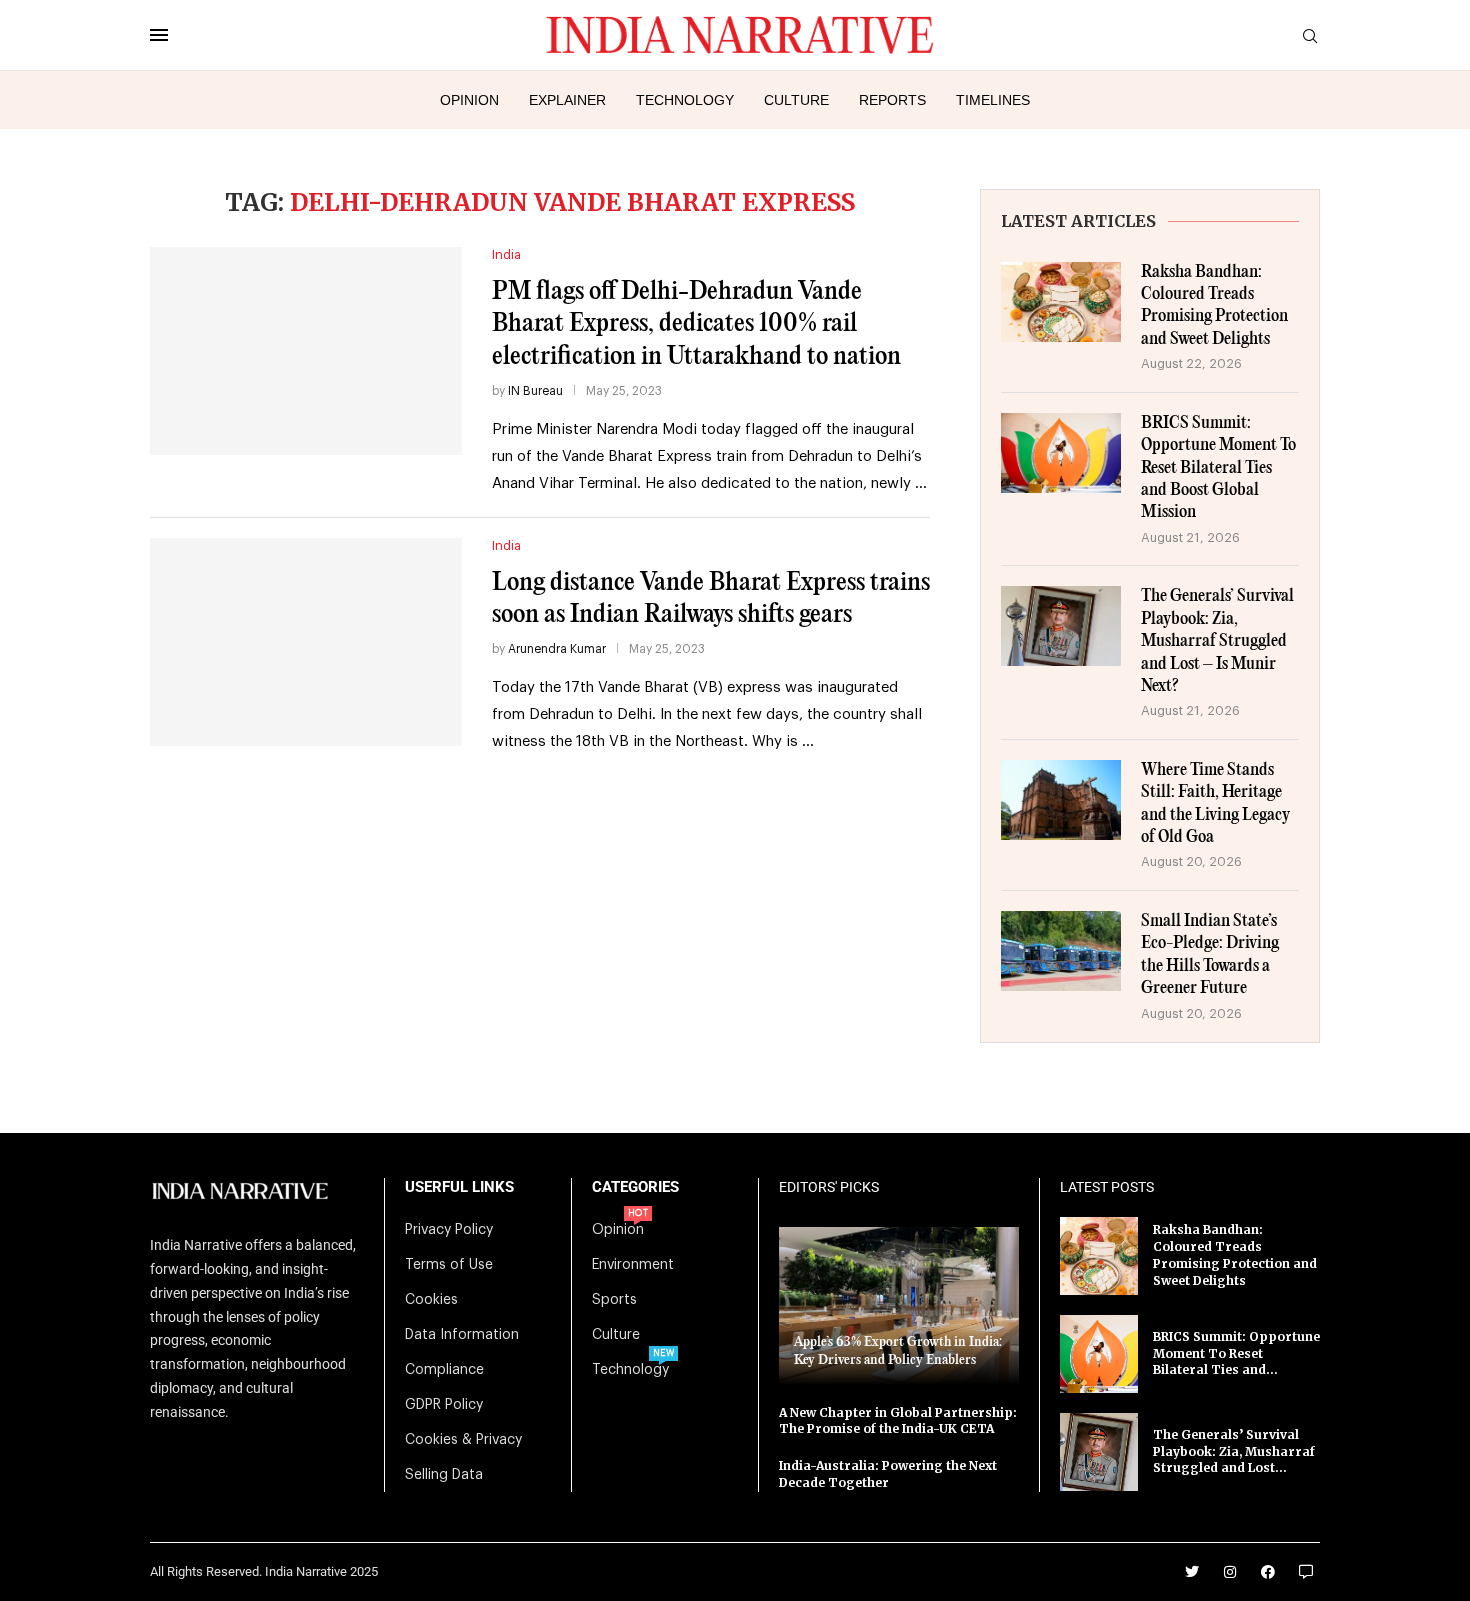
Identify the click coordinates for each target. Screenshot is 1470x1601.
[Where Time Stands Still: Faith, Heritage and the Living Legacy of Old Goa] (1061, 800)
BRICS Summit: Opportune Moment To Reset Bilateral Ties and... (1236, 1353)
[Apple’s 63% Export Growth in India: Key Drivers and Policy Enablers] (899, 1305)
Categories (635, 1187)
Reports (892, 100)
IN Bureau (535, 391)
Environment (633, 1265)
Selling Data (444, 1475)
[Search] (1310, 36)
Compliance (444, 1370)
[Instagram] (1230, 1572)
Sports (614, 1300)
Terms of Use (449, 1265)
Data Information (462, 1335)
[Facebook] (1268, 1572)
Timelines (993, 100)
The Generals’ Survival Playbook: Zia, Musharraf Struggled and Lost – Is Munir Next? (1217, 641)
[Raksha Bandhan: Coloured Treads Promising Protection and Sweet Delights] (1061, 302)
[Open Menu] (159, 35)
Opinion (469, 100)
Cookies (431, 1300)
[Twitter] (1192, 1572)
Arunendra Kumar (557, 649)
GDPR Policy (444, 1405)
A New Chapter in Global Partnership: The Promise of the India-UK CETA (898, 1421)
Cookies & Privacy (463, 1440)
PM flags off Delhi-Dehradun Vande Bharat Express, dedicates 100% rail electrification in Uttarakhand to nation (696, 324)
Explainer (567, 100)
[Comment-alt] (1306, 1572)
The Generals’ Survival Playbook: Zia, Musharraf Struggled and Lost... (1234, 1451)
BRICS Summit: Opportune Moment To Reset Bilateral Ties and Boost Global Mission (1218, 468)
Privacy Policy (449, 1230)
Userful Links (459, 1187)
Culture (796, 100)
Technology (685, 100)
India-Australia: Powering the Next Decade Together (888, 1474)
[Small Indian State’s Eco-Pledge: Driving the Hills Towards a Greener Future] (1061, 951)
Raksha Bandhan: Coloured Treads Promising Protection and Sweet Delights (1214, 306)
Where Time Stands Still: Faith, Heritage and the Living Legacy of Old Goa (1215, 804)
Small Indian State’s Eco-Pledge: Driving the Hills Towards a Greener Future (1210, 955)
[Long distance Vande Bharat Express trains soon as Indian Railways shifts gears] (306, 642)
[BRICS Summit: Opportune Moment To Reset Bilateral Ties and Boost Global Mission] (1061, 453)
